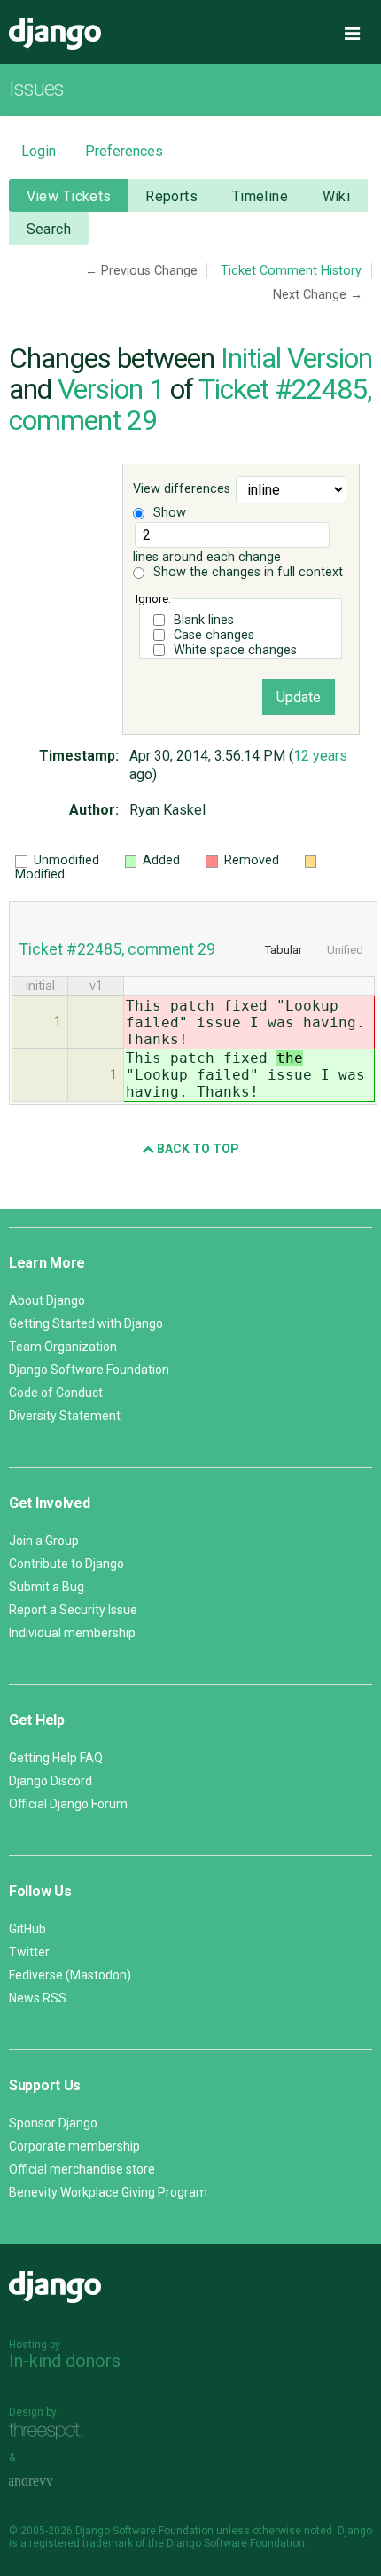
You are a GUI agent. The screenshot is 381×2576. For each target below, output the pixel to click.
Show (168, 513)
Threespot (51, 2432)
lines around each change (207, 557)
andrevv (51, 2482)
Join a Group (44, 1541)
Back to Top (197, 1149)
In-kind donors (65, 2361)
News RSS (38, 1998)
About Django (47, 1300)
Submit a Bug (47, 1587)
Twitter (29, 1952)
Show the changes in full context (246, 572)
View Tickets (69, 196)
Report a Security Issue (73, 1610)
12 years (320, 756)
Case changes (214, 635)
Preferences (124, 151)
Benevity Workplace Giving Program (108, 2192)
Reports (171, 196)
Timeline (260, 196)
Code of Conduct (56, 1393)
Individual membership (72, 1633)
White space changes (235, 650)
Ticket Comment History (291, 271)
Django (55, 34)
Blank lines (204, 620)
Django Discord (51, 1781)
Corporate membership (74, 2146)
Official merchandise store (82, 2169)
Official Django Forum (68, 1804)
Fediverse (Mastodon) (70, 1975)
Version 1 (111, 389)
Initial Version (296, 358)
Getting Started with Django (86, 1323)
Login (39, 151)
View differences (182, 489)
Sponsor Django (53, 2123)
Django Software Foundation (89, 1370)
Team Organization (63, 1347)
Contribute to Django (66, 1564)
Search (49, 229)
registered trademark (81, 2543)
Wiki (337, 196)
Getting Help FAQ (56, 1758)
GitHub (27, 1929)
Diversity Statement (65, 1416)
